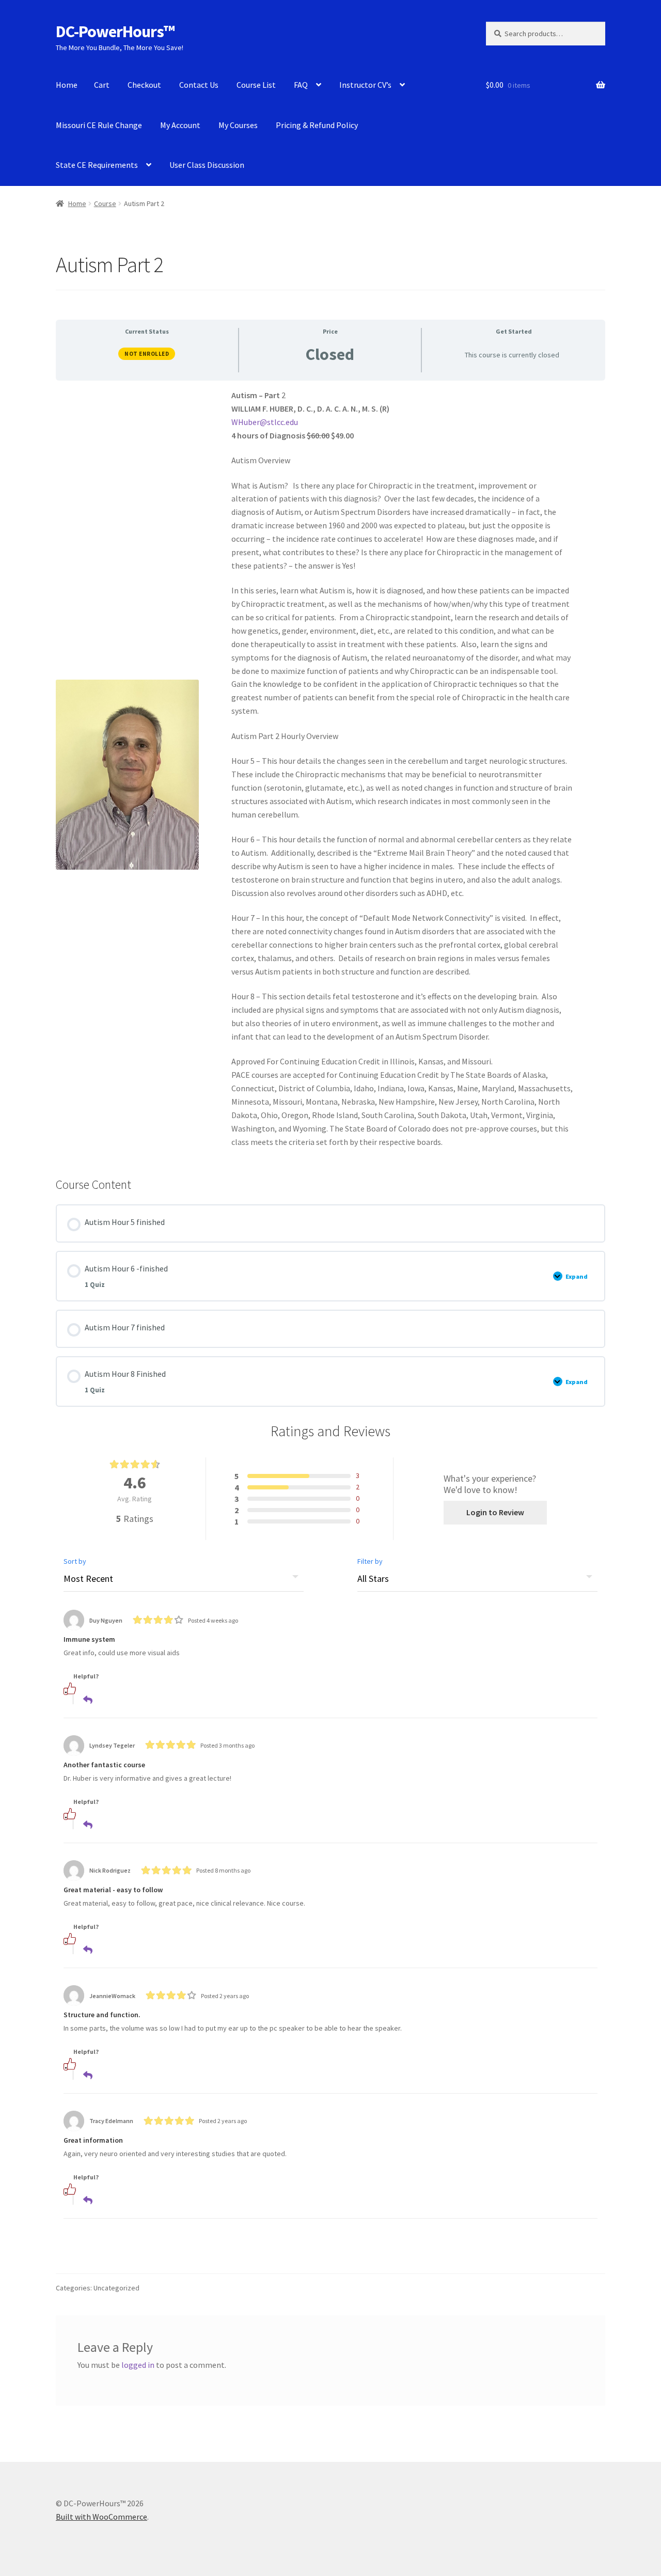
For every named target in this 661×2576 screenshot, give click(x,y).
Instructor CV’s (365, 85)
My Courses (238, 125)
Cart (102, 85)
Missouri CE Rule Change (99, 125)
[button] (83, 1688)
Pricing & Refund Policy (317, 125)
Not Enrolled (147, 354)
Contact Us (199, 85)
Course (105, 203)
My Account (180, 125)
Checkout (144, 85)
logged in (138, 2365)
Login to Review (495, 1512)
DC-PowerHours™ (115, 32)
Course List (256, 85)
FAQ (301, 85)
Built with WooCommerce (101, 2517)
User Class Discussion (207, 165)
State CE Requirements (97, 165)
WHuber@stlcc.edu (265, 422)
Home (67, 85)
